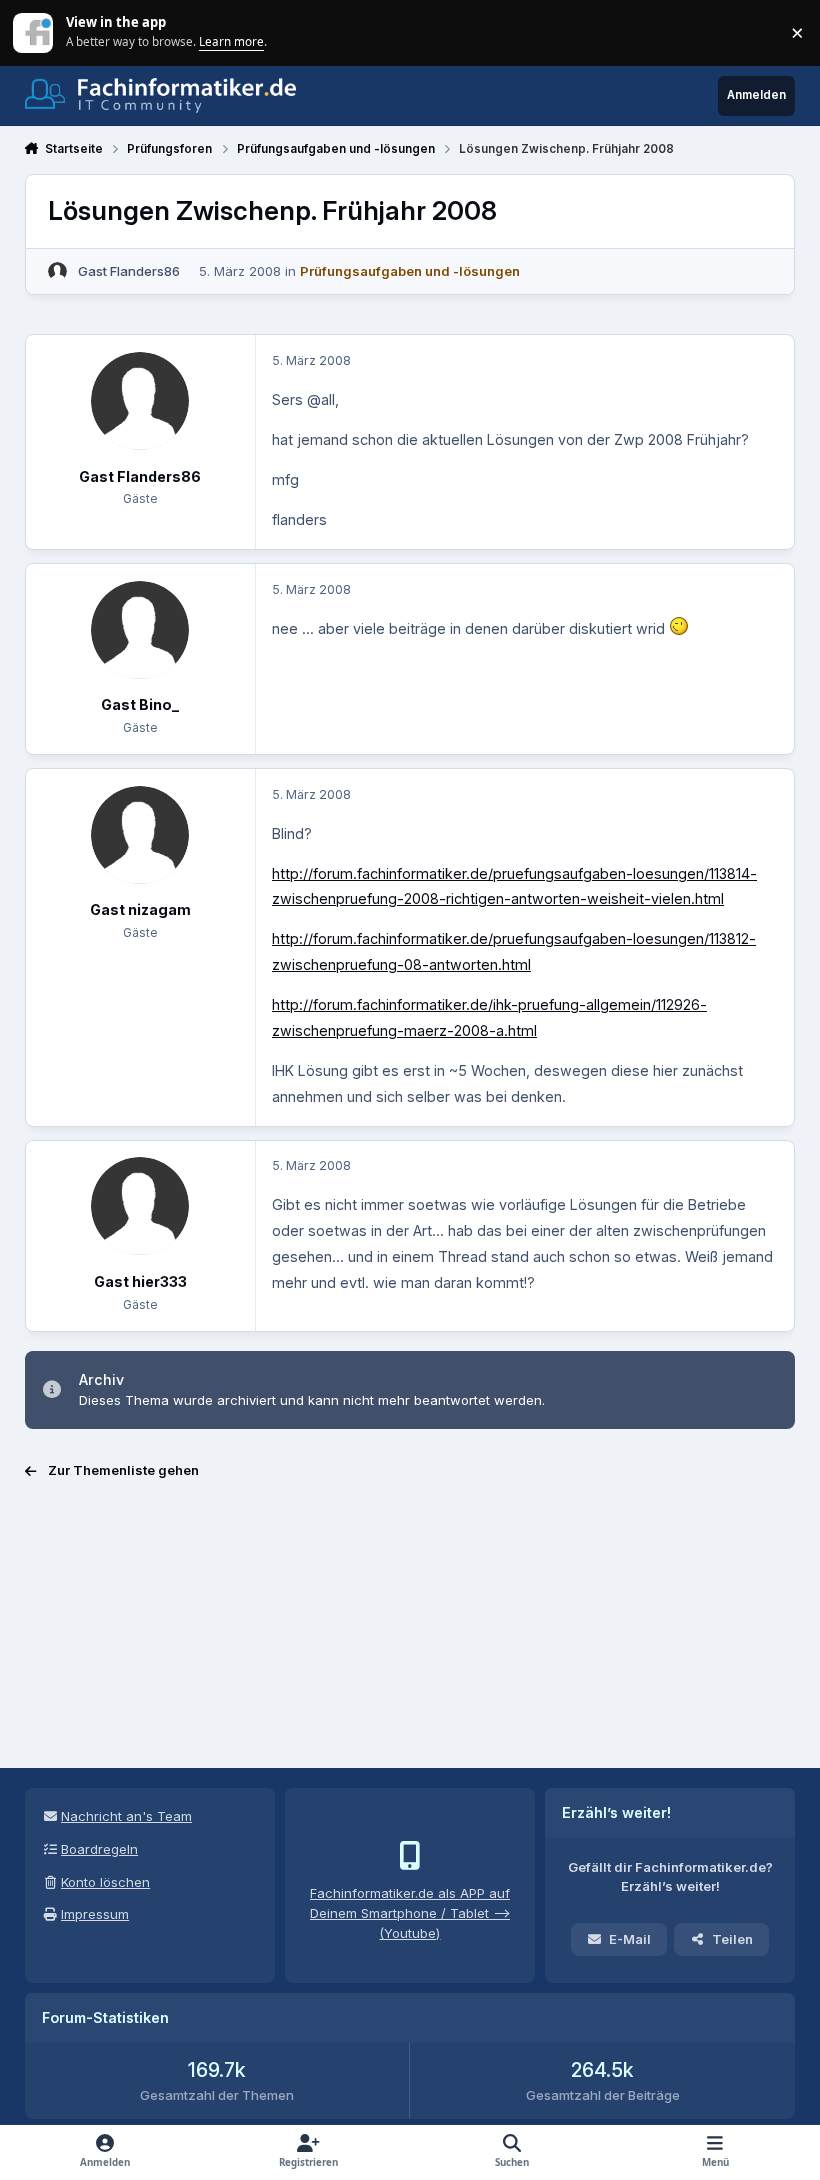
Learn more (34, 32)
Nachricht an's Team (126, 1816)
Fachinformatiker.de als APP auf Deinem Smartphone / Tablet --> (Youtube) (410, 1913)
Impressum (95, 1914)
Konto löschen (105, 1882)
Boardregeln (99, 1849)
